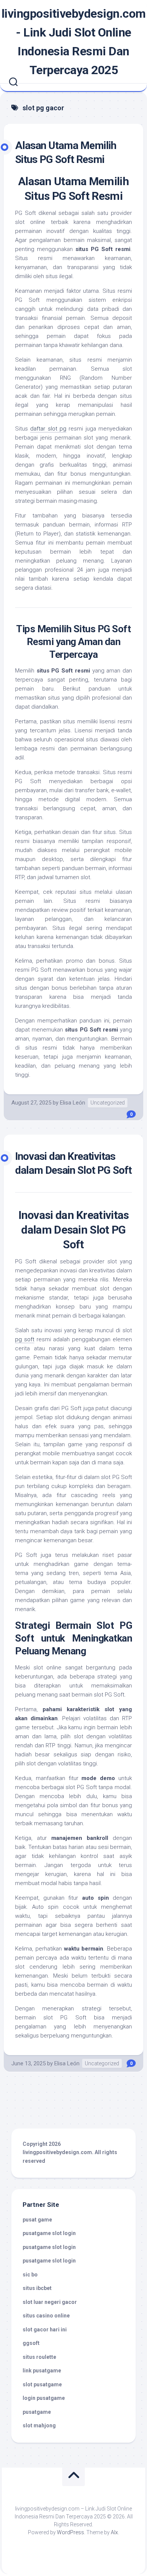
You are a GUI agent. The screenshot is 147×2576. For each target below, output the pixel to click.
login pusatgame (44, 2398)
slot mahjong (39, 2425)
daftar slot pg (48, 429)
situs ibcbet (37, 2288)
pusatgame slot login (49, 2233)
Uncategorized (108, 1103)
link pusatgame (42, 2371)
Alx (114, 2532)
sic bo (30, 2275)
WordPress (70, 2532)
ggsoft (31, 2343)
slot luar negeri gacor (50, 2302)
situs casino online (46, 2316)
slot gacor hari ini (45, 2330)
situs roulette (39, 2357)
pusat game (37, 2220)
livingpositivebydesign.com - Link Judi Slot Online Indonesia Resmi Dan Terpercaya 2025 (74, 42)
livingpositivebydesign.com (57, 2152)
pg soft (25, 1339)
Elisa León (73, 1103)
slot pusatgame (42, 2384)
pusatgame (37, 2412)
